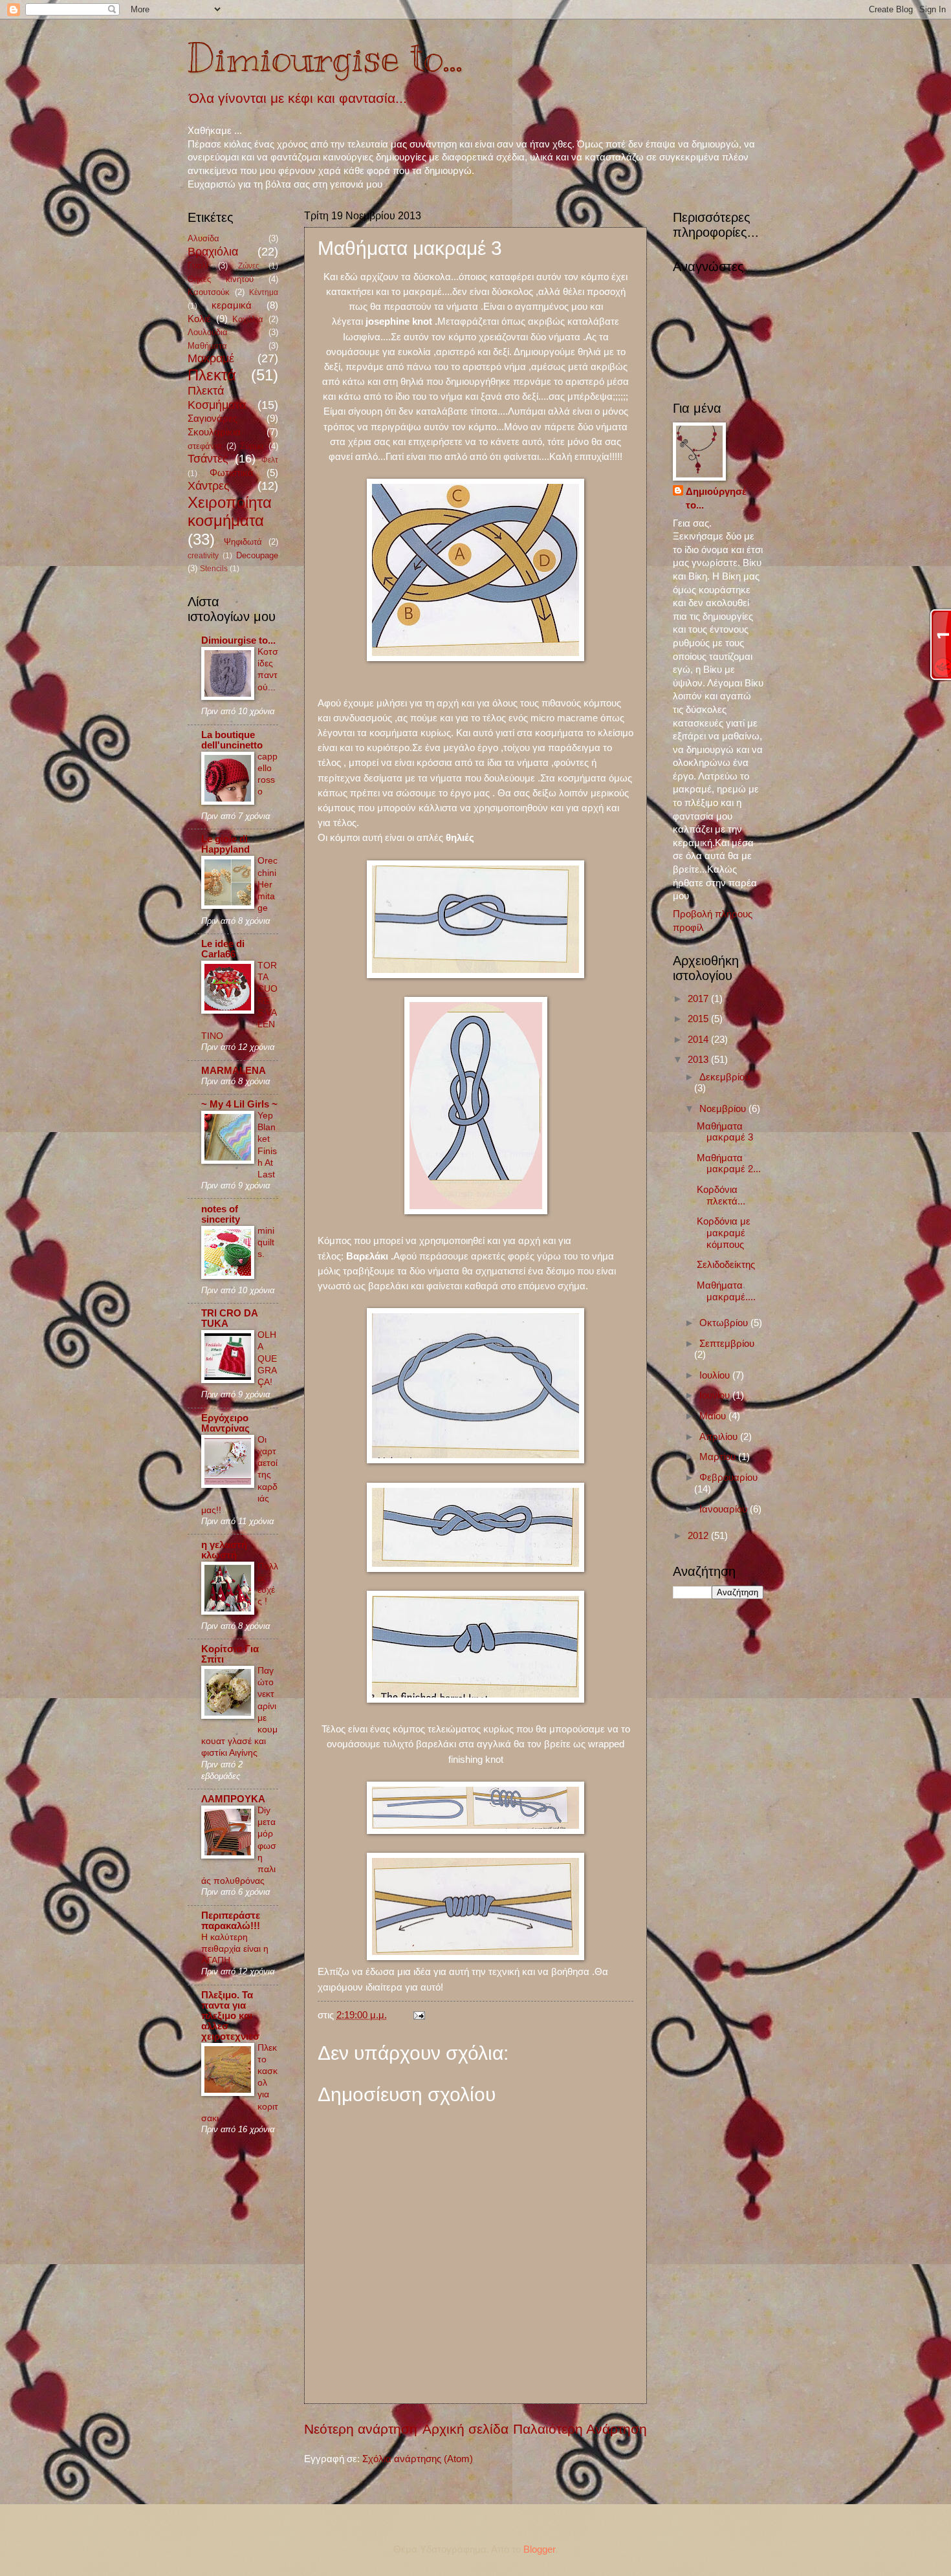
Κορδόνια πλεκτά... (721, 1195)
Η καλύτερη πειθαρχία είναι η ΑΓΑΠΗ (235, 1948)
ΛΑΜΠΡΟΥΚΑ (233, 1799)
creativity (203, 555)
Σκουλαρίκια (214, 432)
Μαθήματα (207, 346)
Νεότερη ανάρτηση (361, 2429)
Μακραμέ (211, 358)
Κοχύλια (248, 319)
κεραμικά (232, 305)
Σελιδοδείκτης (726, 1265)
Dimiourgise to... (325, 58)
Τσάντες (208, 459)
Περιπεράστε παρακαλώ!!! (231, 1921)
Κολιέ (199, 319)
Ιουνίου (716, 1395)
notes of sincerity (221, 1214)
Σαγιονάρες (213, 419)
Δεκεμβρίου (725, 1077)
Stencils (214, 568)
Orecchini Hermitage (268, 884)
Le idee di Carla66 (223, 949)
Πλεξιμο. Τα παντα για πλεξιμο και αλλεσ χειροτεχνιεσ (230, 2016)
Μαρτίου (719, 1457)
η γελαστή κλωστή (224, 1550)
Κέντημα (264, 292)
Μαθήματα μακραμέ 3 (725, 1132)
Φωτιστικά (232, 473)
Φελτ (270, 460)
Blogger (539, 2549)
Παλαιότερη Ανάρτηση (580, 2429)
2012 (699, 1536)
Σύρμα (252, 446)
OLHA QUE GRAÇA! (267, 1358)
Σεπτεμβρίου (727, 1344)
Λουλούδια (208, 332)
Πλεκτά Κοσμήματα (217, 398)
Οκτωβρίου (725, 1323)
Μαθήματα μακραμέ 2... (729, 1164)
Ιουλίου (716, 1375)
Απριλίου (720, 1437)
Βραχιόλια (213, 252)
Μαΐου (714, 1416)
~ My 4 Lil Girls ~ (239, 1104)
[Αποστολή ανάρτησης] (416, 2015)
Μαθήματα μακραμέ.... (726, 1291)
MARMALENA (234, 1071)
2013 (699, 1060)
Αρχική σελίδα (465, 2429)
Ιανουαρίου (725, 1509)
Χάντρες (209, 486)
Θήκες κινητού (221, 279)
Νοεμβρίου (724, 1109)
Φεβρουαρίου (728, 1478)
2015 (699, 1019)
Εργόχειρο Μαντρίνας (225, 1423)
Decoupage (257, 555)
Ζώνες (249, 266)
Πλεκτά (212, 375)
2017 (699, 999)
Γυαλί (198, 266)
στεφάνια (205, 446)
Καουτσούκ (209, 292)
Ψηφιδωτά (243, 542)
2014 (699, 1040)
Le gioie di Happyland (225, 844)
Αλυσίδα (203, 238)
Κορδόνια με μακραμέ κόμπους (724, 1233)
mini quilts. (266, 1242)
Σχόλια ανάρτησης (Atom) (418, 2459)
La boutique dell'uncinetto (232, 740)
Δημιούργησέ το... (716, 498)
